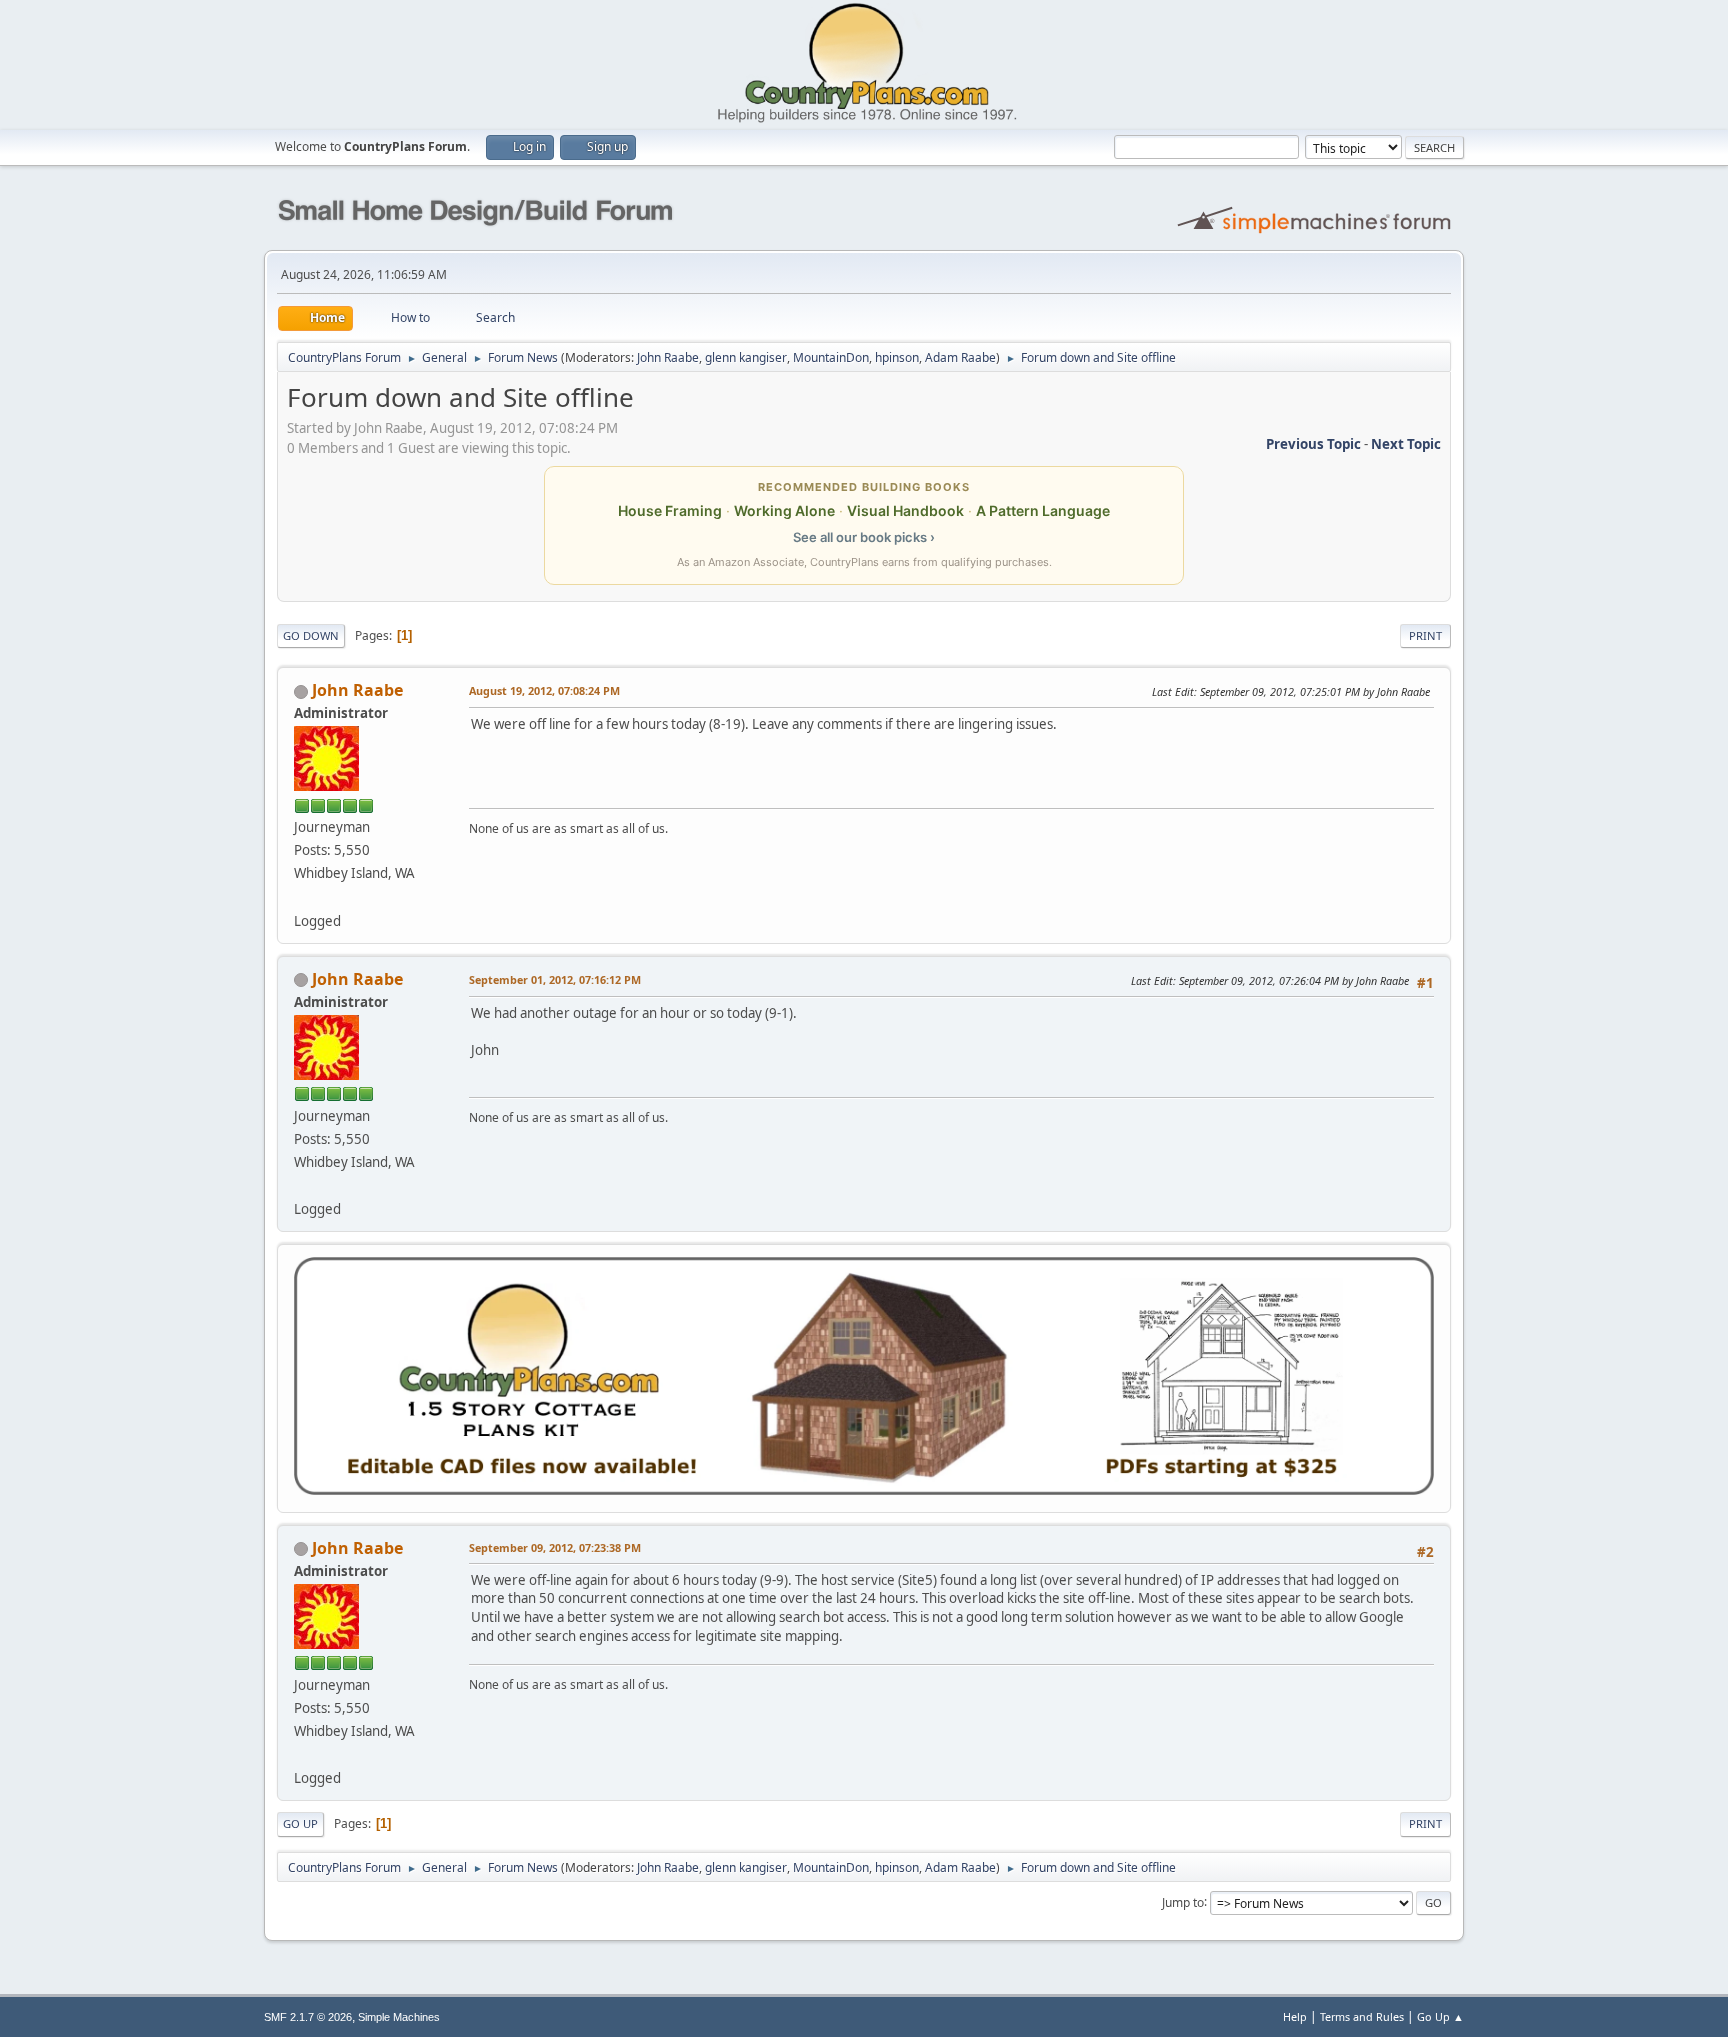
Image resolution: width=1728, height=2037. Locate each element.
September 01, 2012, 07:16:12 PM (555, 979)
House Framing (670, 510)
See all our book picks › (864, 537)
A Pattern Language (1043, 510)
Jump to (1183, 1901)
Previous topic (1313, 444)
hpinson (897, 357)
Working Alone (784, 510)
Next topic (1406, 444)
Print (1425, 635)
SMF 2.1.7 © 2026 (308, 2017)
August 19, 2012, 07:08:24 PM (544, 690)
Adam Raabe (960, 357)
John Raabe (668, 357)
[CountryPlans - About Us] (302, 896)
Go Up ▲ (1440, 2016)
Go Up (300, 1823)
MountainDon (831, 357)
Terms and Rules (1362, 2016)
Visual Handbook (905, 510)
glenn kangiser (746, 357)
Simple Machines (399, 2017)
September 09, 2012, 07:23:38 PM (555, 1547)
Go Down (311, 635)
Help (1295, 2016)
